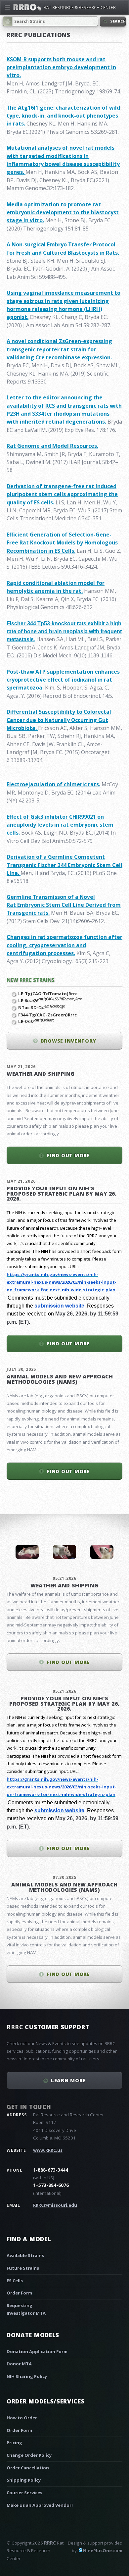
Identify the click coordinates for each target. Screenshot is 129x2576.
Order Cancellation (28, 2468)
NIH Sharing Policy (27, 2376)
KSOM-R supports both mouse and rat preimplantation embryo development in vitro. (61, 67)
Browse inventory (68, 1041)
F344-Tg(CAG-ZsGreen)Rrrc (47, 1015)
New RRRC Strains (31, 980)
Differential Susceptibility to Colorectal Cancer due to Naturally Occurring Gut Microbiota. (59, 720)
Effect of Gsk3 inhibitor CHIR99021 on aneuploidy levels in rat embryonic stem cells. (60, 825)
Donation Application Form (37, 2351)
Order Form (19, 2293)
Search (117, 21)
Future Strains (23, 2268)
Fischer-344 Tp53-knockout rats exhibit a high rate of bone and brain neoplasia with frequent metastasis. (64, 632)
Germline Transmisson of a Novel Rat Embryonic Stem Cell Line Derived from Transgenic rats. (64, 905)
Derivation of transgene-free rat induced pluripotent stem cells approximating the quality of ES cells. (62, 494)
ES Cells (15, 2281)
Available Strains (25, 2255)
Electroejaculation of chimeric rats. (53, 784)
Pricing (14, 2443)
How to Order (22, 2418)
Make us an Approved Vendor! (40, 2505)
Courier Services (24, 2493)
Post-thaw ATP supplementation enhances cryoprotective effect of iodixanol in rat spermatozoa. (63, 680)
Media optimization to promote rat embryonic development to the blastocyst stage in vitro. (63, 212)
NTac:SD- (42, 1007)
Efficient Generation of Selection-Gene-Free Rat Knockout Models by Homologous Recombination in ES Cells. (62, 543)
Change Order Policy (29, 2455)
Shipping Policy (24, 2480)
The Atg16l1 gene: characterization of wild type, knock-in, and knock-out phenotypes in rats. (63, 116)
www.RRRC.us (48, 2150)
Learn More (68, 2080)
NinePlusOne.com (103, 2550)
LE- (50, 1001)
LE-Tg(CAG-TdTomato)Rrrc (48, 994)
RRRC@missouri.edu (55, 2205)
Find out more (68, 1155)
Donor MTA (19, 2364)
